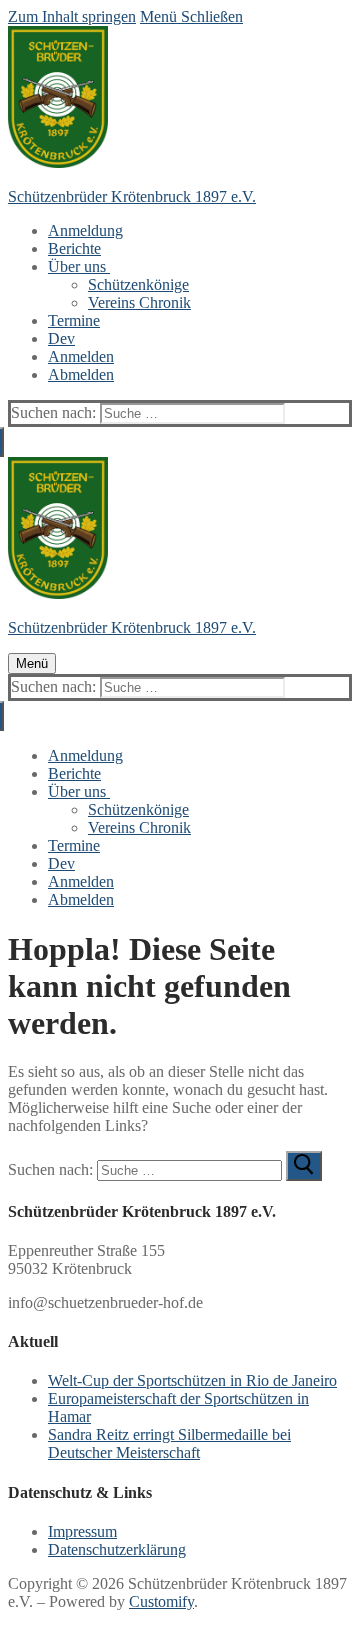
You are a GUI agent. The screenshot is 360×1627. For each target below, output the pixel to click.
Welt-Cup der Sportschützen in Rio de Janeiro (192, 1380)
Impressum (82, 1531)
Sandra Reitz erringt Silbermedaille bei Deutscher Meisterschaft (169, 1443)
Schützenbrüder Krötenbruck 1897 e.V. (132, 196)
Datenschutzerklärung (117, 1549)
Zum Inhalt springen (72, 16)
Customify (161, 1601)
